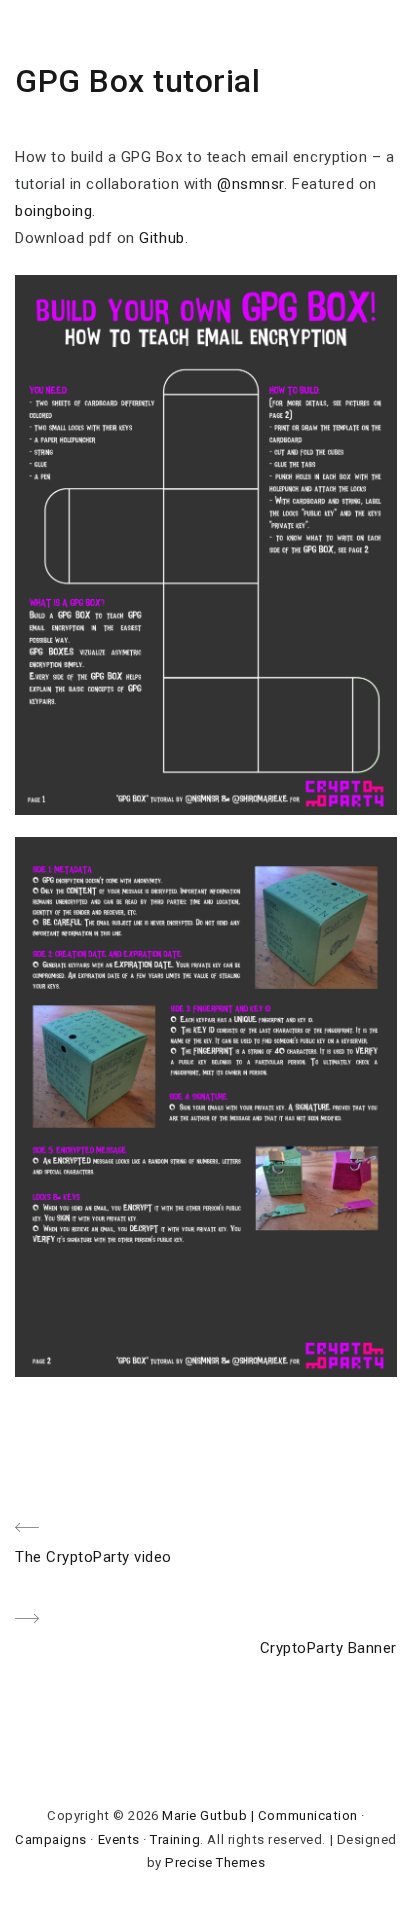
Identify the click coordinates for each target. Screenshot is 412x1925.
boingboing (53, 211)
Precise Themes (215, 1862)
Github (161, 238)
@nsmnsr (250, 184)
